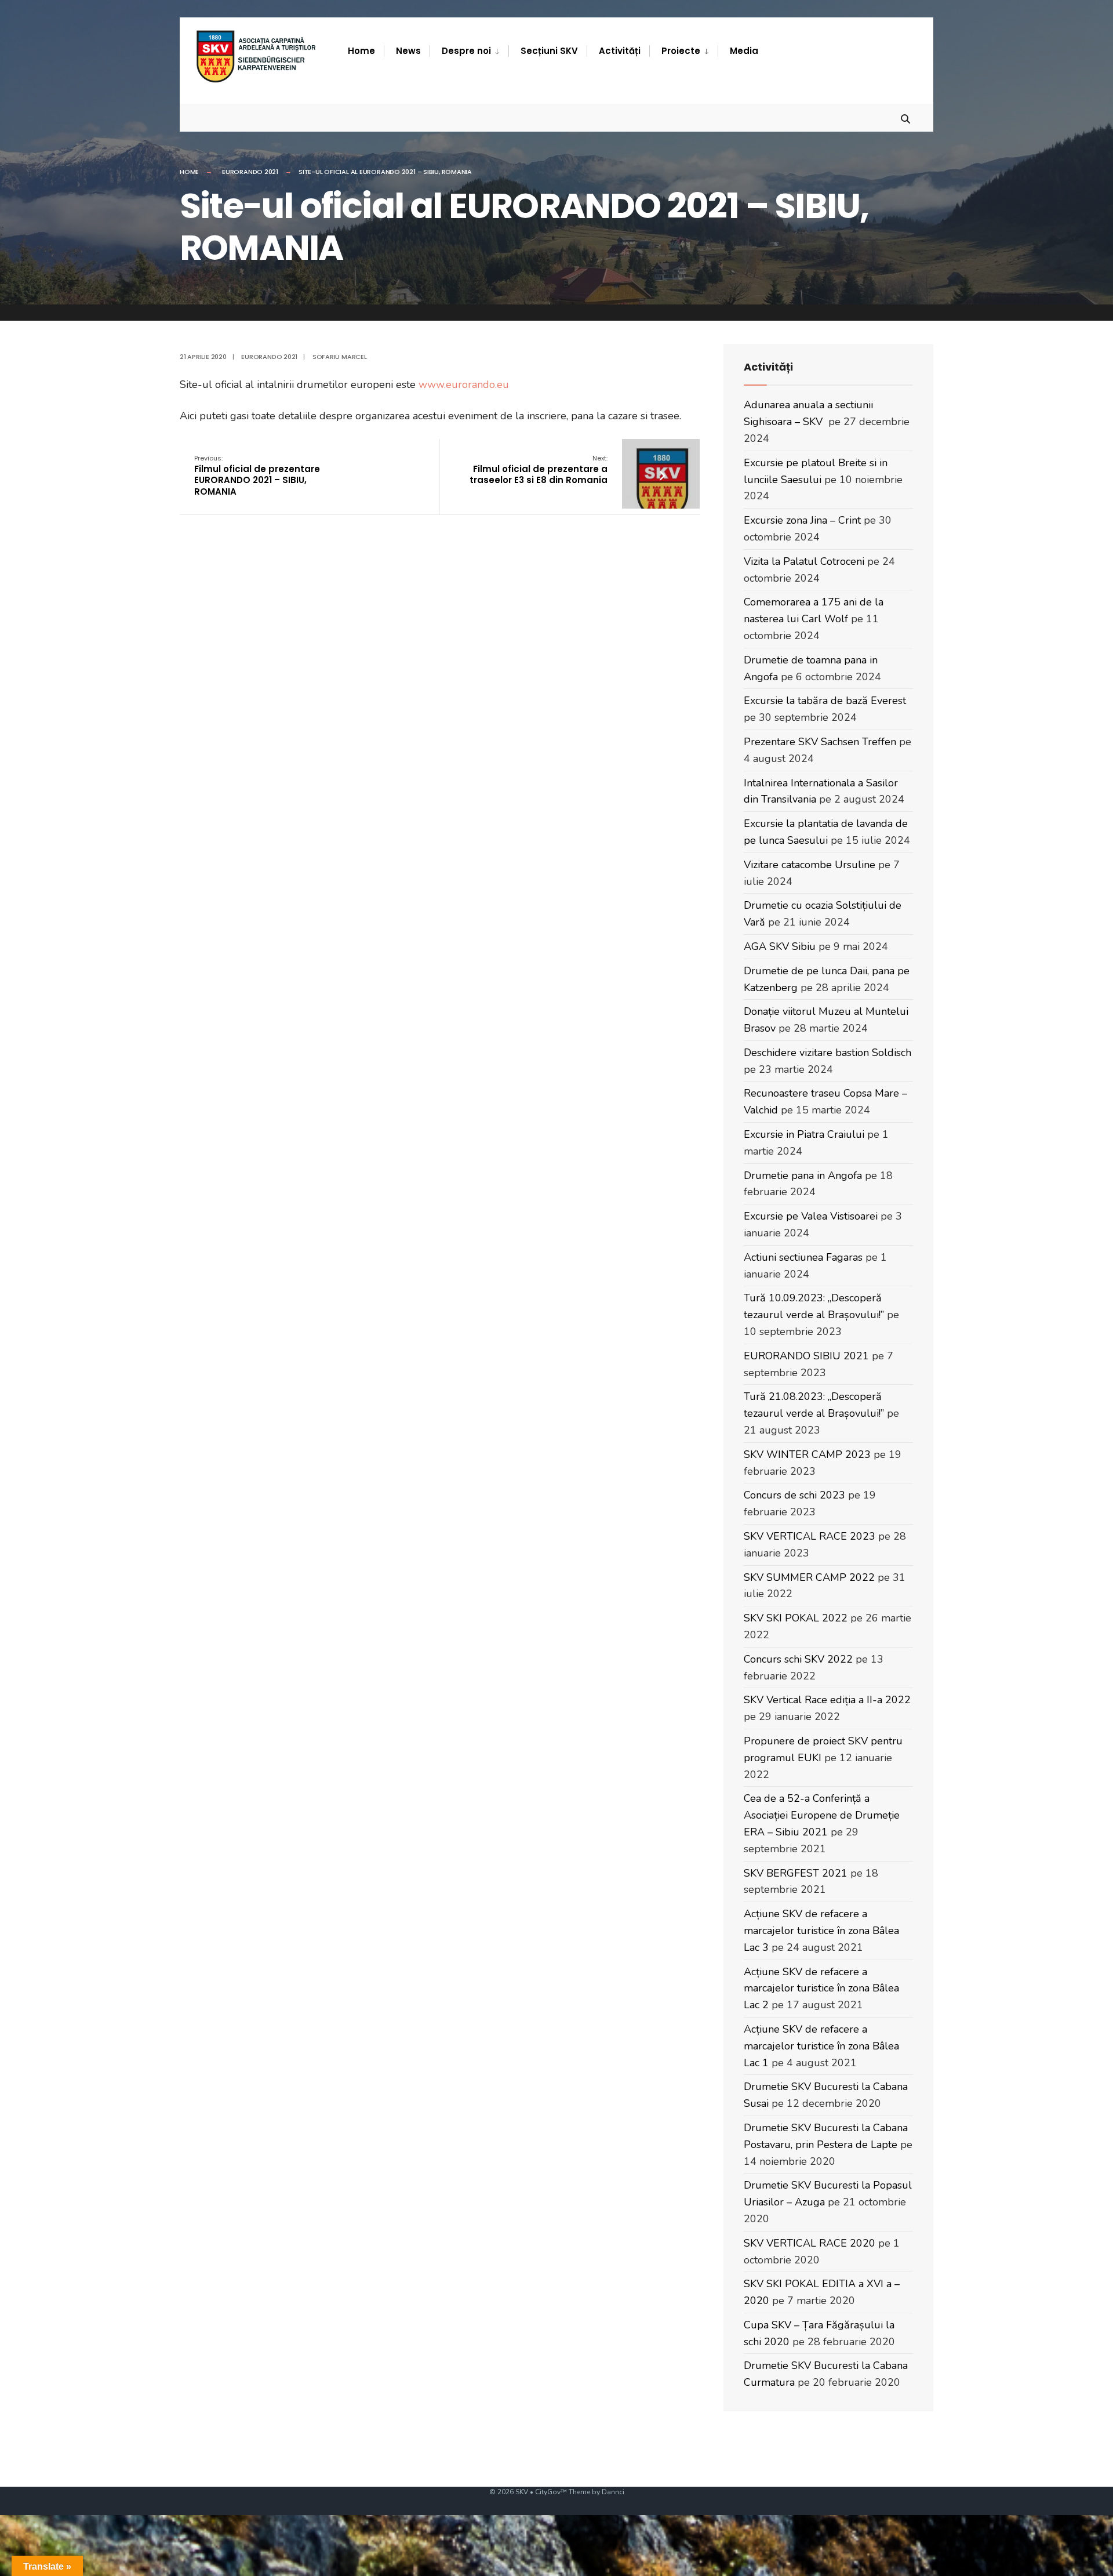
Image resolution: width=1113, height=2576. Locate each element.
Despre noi (466, 51)
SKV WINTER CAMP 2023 (807, 1454)
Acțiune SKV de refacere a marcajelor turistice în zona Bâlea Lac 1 (821, 2046)
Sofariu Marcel (340, 357)
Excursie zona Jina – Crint (802, 520)
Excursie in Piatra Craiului (804, 1134)
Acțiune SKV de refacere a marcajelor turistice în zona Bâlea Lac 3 (821, 1931)
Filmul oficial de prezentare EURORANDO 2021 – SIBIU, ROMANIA (257, 476)
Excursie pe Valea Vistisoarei (811, 1216)
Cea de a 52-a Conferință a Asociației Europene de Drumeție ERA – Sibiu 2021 (822, 1815)
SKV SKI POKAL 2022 (796, 1618)
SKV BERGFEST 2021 (796, 1873)
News (408, 51)
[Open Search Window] (905, 117)
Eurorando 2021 (250, 172)
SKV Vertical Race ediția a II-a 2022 (827, 1700)
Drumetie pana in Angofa (803, 1175)
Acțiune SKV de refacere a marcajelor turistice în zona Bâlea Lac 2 (821, 1989)
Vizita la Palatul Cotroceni (804, 561)
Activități (620, 51)
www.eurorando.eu (464, 384)
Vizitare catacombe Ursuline (810, 865)
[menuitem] (469, 51)
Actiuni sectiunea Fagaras (803, 1257)
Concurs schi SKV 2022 (798, 1659)
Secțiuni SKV (549, 51)
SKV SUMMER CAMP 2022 (809, 1577)
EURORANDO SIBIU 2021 (806, 1356)
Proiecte (681, 51)
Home (361, 51)
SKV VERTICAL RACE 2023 (810, 1536)
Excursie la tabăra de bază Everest (825, 701)
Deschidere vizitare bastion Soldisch (828, 1053)
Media (744, 51)
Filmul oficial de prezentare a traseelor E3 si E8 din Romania (539, 470)
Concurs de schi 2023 (794, 1495)
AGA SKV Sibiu (780, 946)
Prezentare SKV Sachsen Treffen (820, 742)
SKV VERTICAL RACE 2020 (810, 2243)
